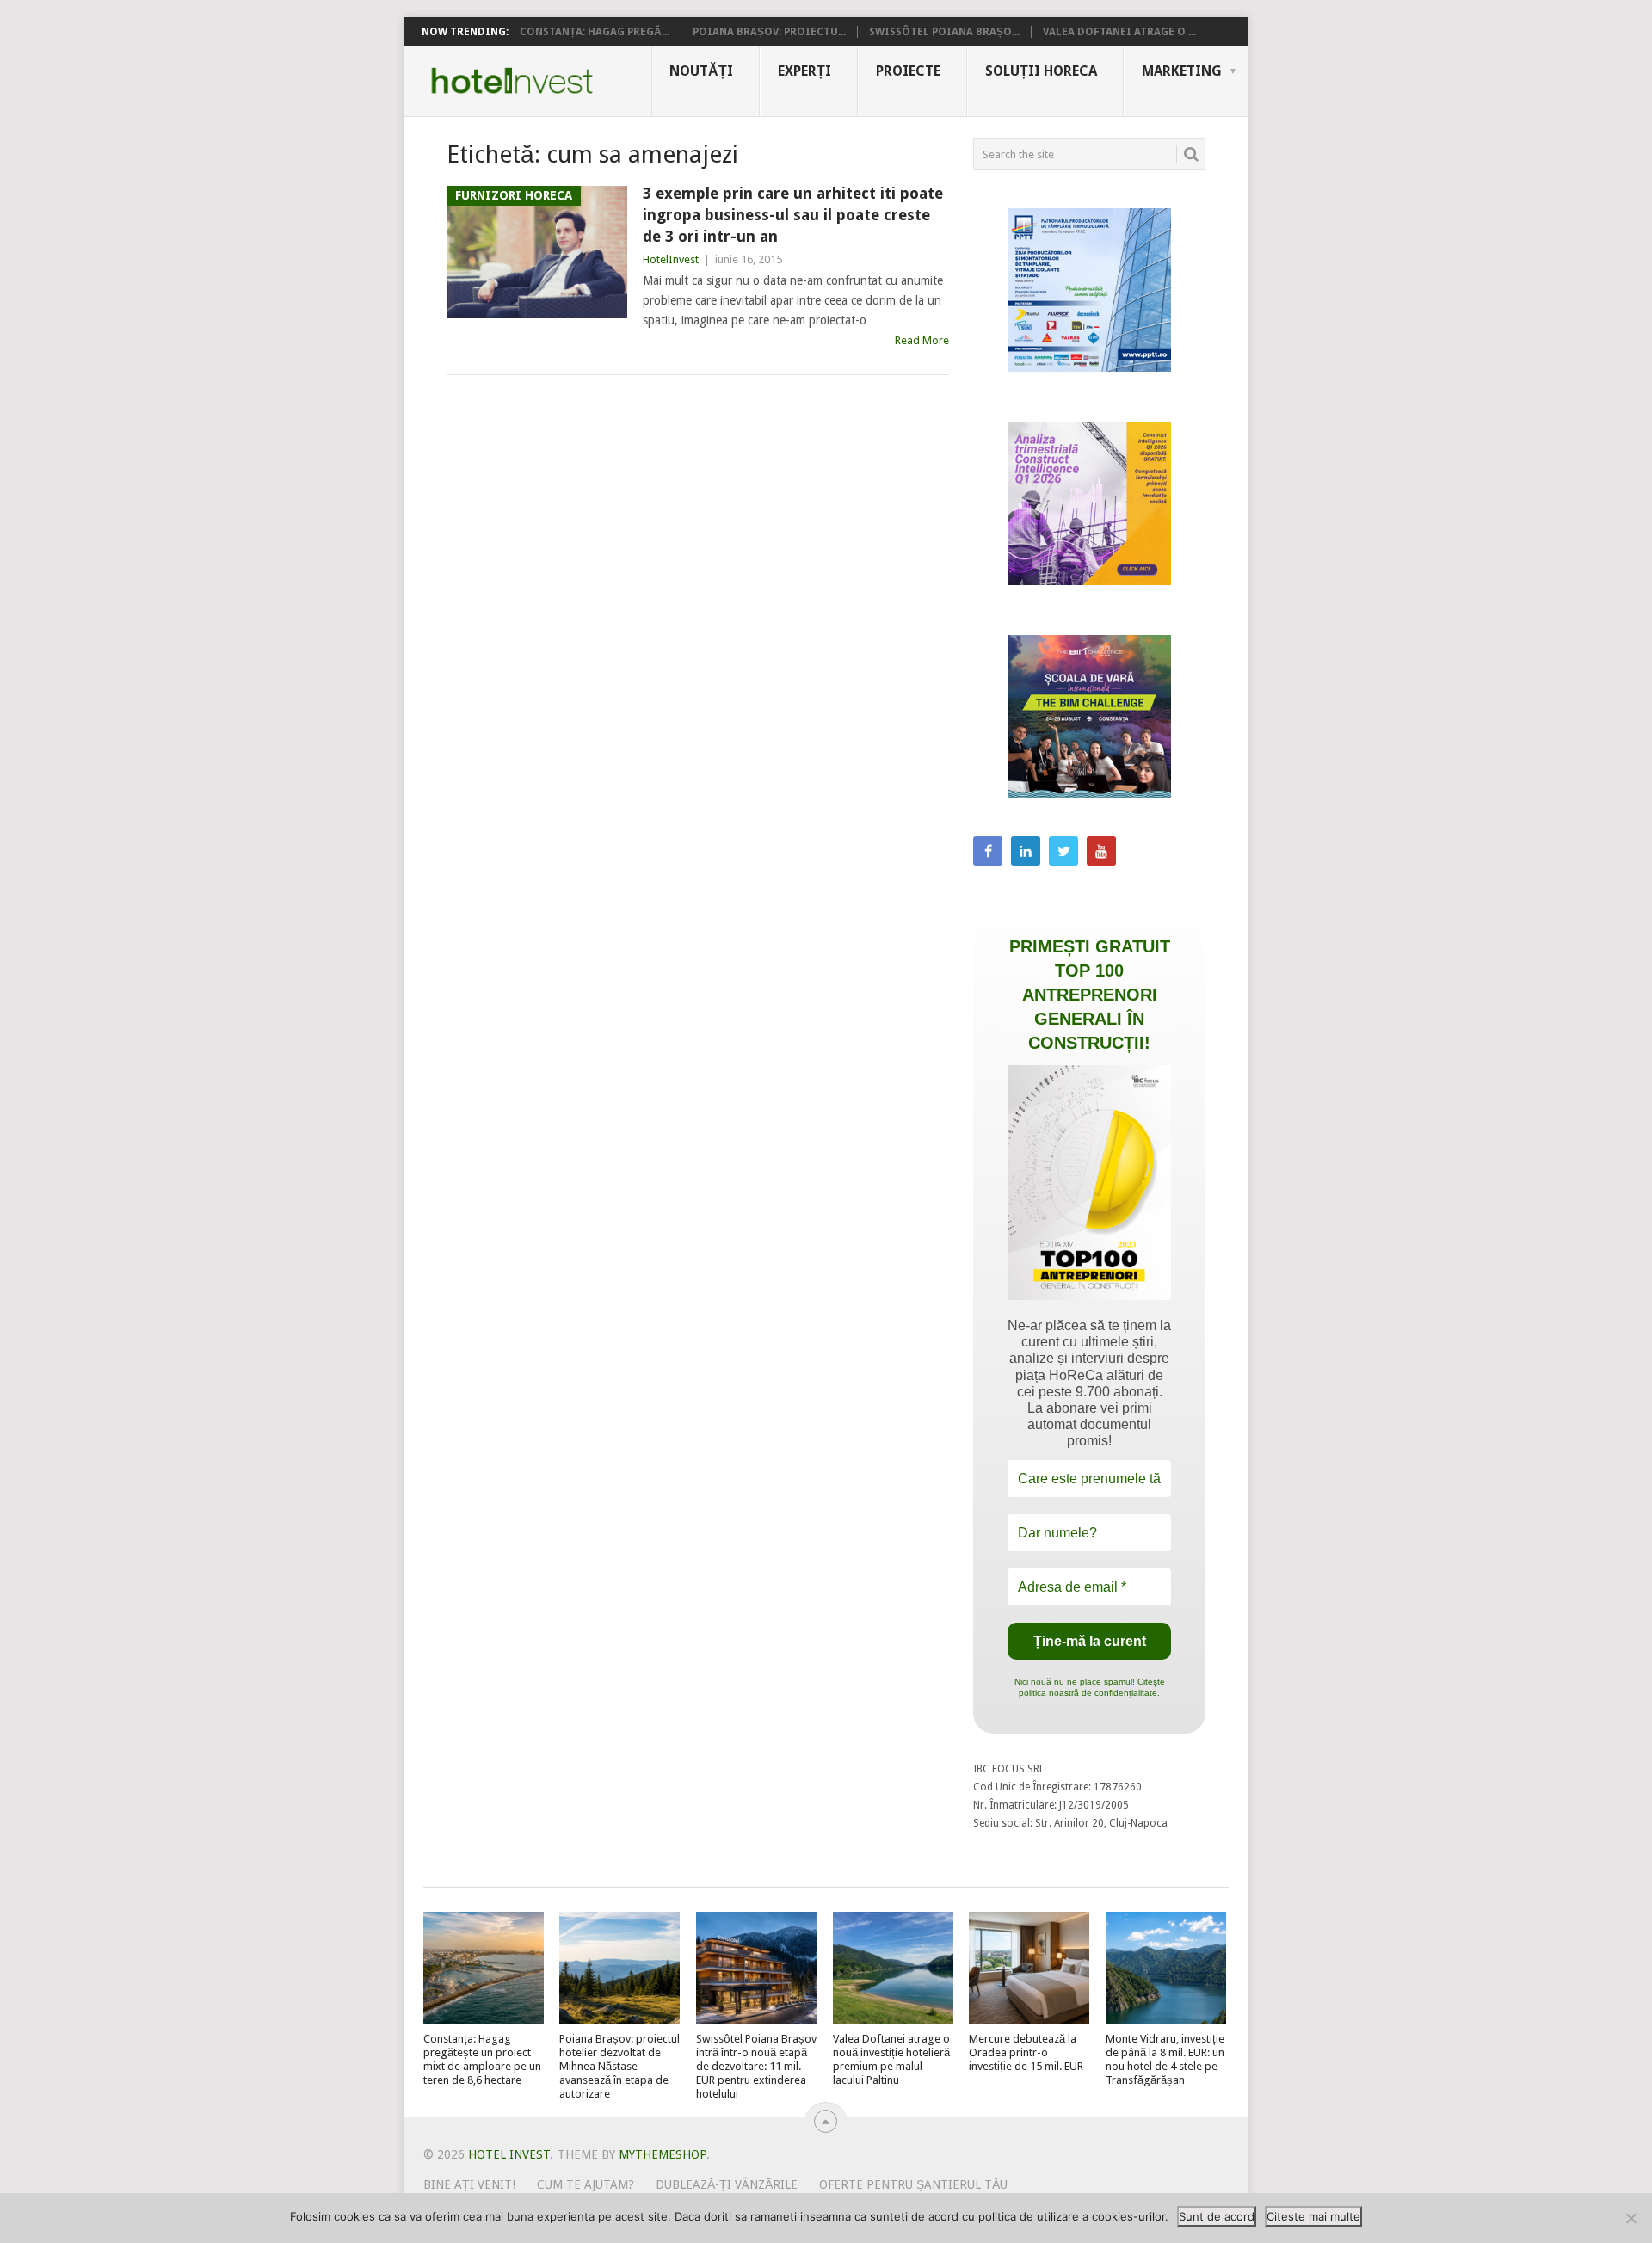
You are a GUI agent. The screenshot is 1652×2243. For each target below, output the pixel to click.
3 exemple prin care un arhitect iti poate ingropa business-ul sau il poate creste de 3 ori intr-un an (793, 215)
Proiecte (908, 71)
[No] (1630, 2218)
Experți (804, 71)
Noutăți (701, 71)
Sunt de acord (1217, 2216)
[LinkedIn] (1026, 851)
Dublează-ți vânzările (727, 2184)
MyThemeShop (663, 2154)
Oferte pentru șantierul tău (913, 2184)
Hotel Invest (512, 81)
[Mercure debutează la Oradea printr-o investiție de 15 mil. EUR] (1029, 1968)
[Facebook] (988, 851)
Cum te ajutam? (586, 2184)
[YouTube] (1101, 851)
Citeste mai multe (1313, 2216)
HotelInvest (671, 259)
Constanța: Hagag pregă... (595, 32)
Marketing (1182, 71)
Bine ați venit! (469, 2184)
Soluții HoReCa (1041, 71)
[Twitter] (1063, 851)
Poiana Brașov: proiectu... (769, 32)
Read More (922, 340)
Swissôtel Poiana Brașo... (944, 32)
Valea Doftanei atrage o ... (1119, 32)
